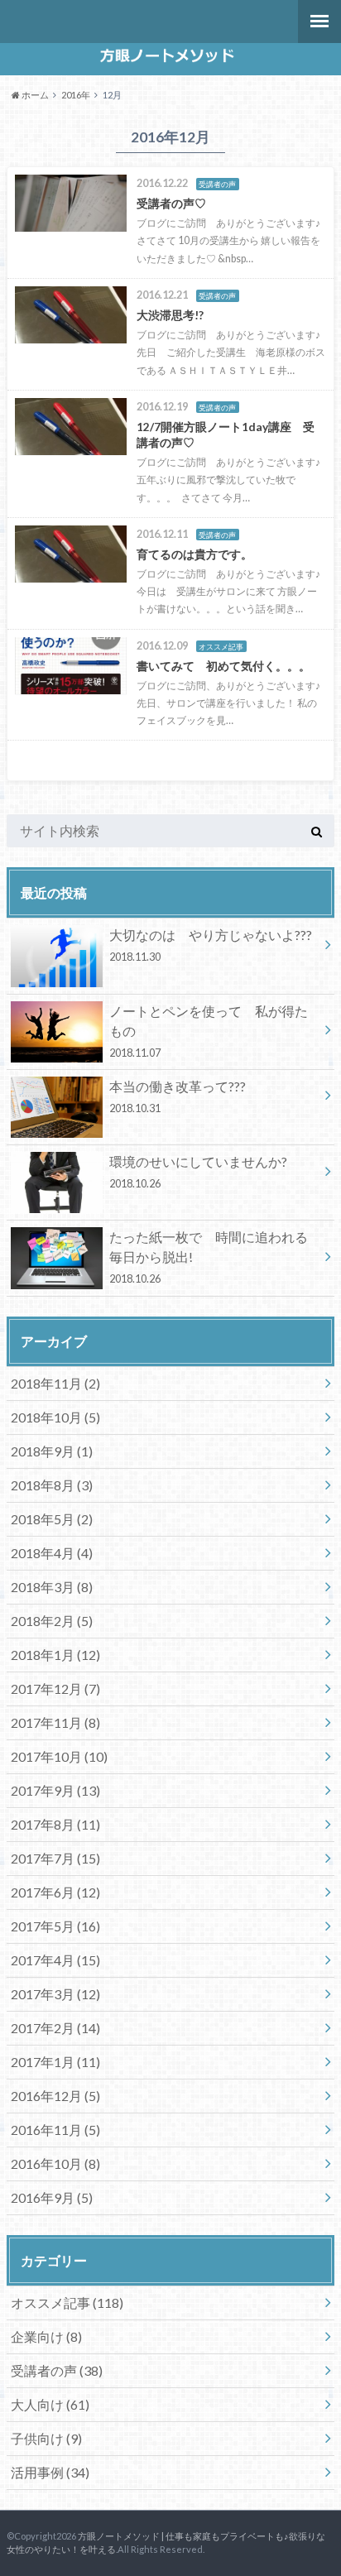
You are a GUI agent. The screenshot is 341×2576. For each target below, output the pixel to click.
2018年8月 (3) (52, 1485)
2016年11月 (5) (55, 2130)
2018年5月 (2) (52, 1519)
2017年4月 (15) (55, 1960)
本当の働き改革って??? (178, 1096)
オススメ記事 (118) (67, 2303)
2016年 (76, 95)
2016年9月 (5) (52, 2197)
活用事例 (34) (50, 2472)
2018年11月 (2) (55, 1383)
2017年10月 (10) (59, 1756)
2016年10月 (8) (55, 2163)
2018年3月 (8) (52, 1587)
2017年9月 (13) (55, 1790)
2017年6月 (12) (55, 1892)
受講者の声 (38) (57, 2370)
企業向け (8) (46, 2336)
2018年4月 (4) (52, 1553)
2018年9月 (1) (52, 1451)
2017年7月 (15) (55, 1858)
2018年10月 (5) (55, 1417)
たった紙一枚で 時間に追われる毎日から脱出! (209, 1257)
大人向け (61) (50, 2404)
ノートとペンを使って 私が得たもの (209, 1031)
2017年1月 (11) (55, 2062)
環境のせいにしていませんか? (198, 1172)
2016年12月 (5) (55, 2096)
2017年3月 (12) (55, 1994)
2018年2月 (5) (52, 1621)
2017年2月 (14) (55, 2028)
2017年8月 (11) (55, 1824)
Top (327, 2562)
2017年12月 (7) (55, 1689)
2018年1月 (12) (55, 1655)
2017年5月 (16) (55, 1926)
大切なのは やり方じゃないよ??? (211, 945)
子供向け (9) (46, 2438)
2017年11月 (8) (55, 1722)
